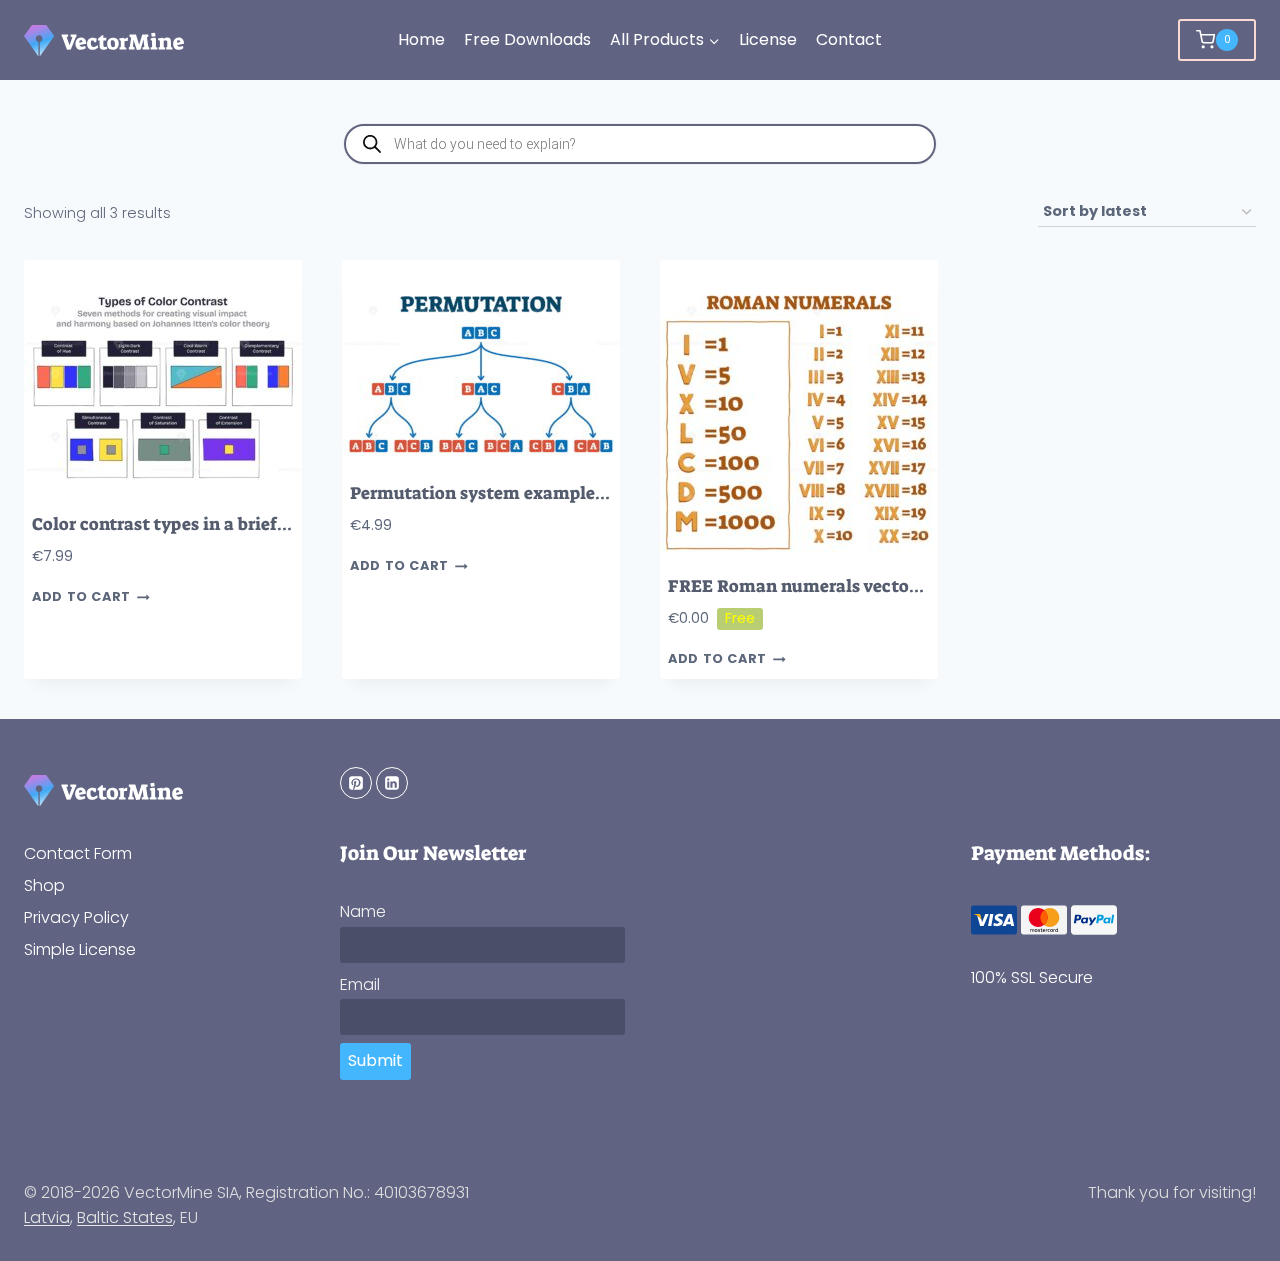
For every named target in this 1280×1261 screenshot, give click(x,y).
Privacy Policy (76, 917)
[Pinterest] (356, 783)
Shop (44, 885)
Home (421, 39)
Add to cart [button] (81, 597)
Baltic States (125, 1217)
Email (360, 984)
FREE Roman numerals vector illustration (842, 586)
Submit (375, 1060)
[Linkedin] (392, 783)
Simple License (80, 949)
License (768, 39)
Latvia (47, 1217)
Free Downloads (527, 39)
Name (363, 911)
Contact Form (78, 853)
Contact (849, 39)
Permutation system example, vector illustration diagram (590, 493)
